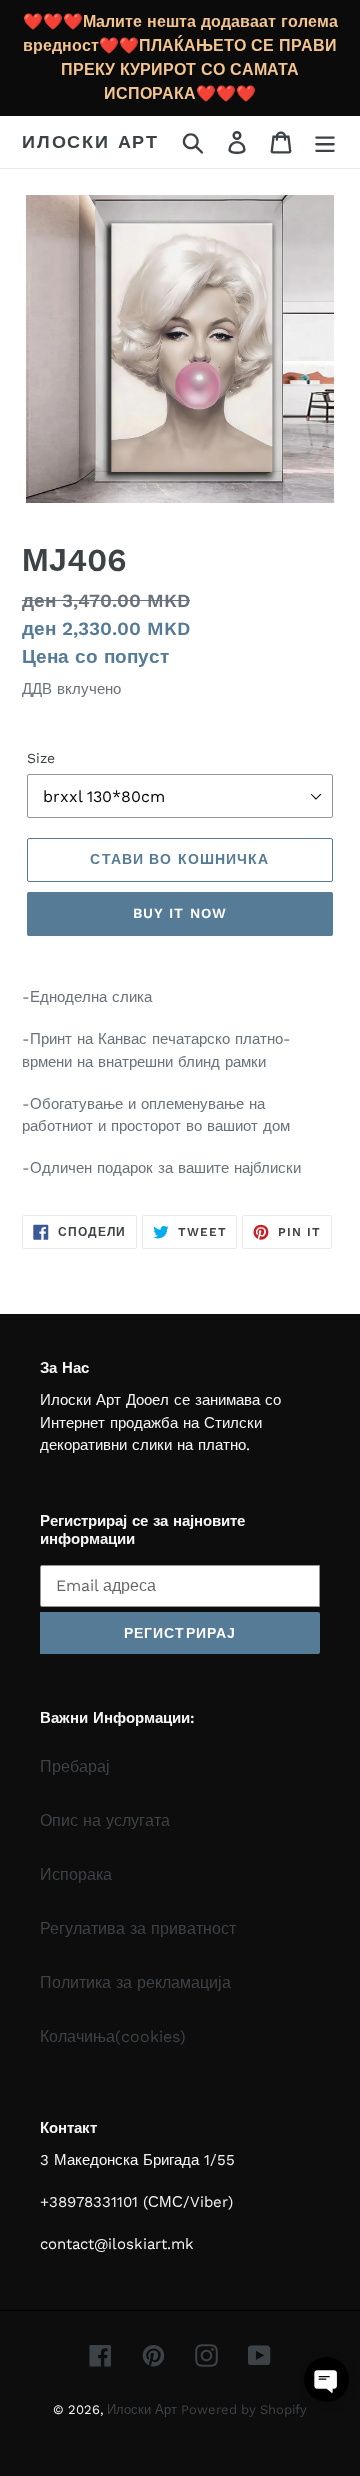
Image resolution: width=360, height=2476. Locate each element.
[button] (326, 2379)
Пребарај (75, 1766)
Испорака (76, 1874)
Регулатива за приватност (138, 1928)
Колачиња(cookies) (113, 2036)
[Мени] (325, 142)
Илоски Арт (90, 141)
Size (41, 758)
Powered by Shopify (244, 2409)
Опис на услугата (105, 1820)
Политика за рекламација (135, 1982)
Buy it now (180, 913)
